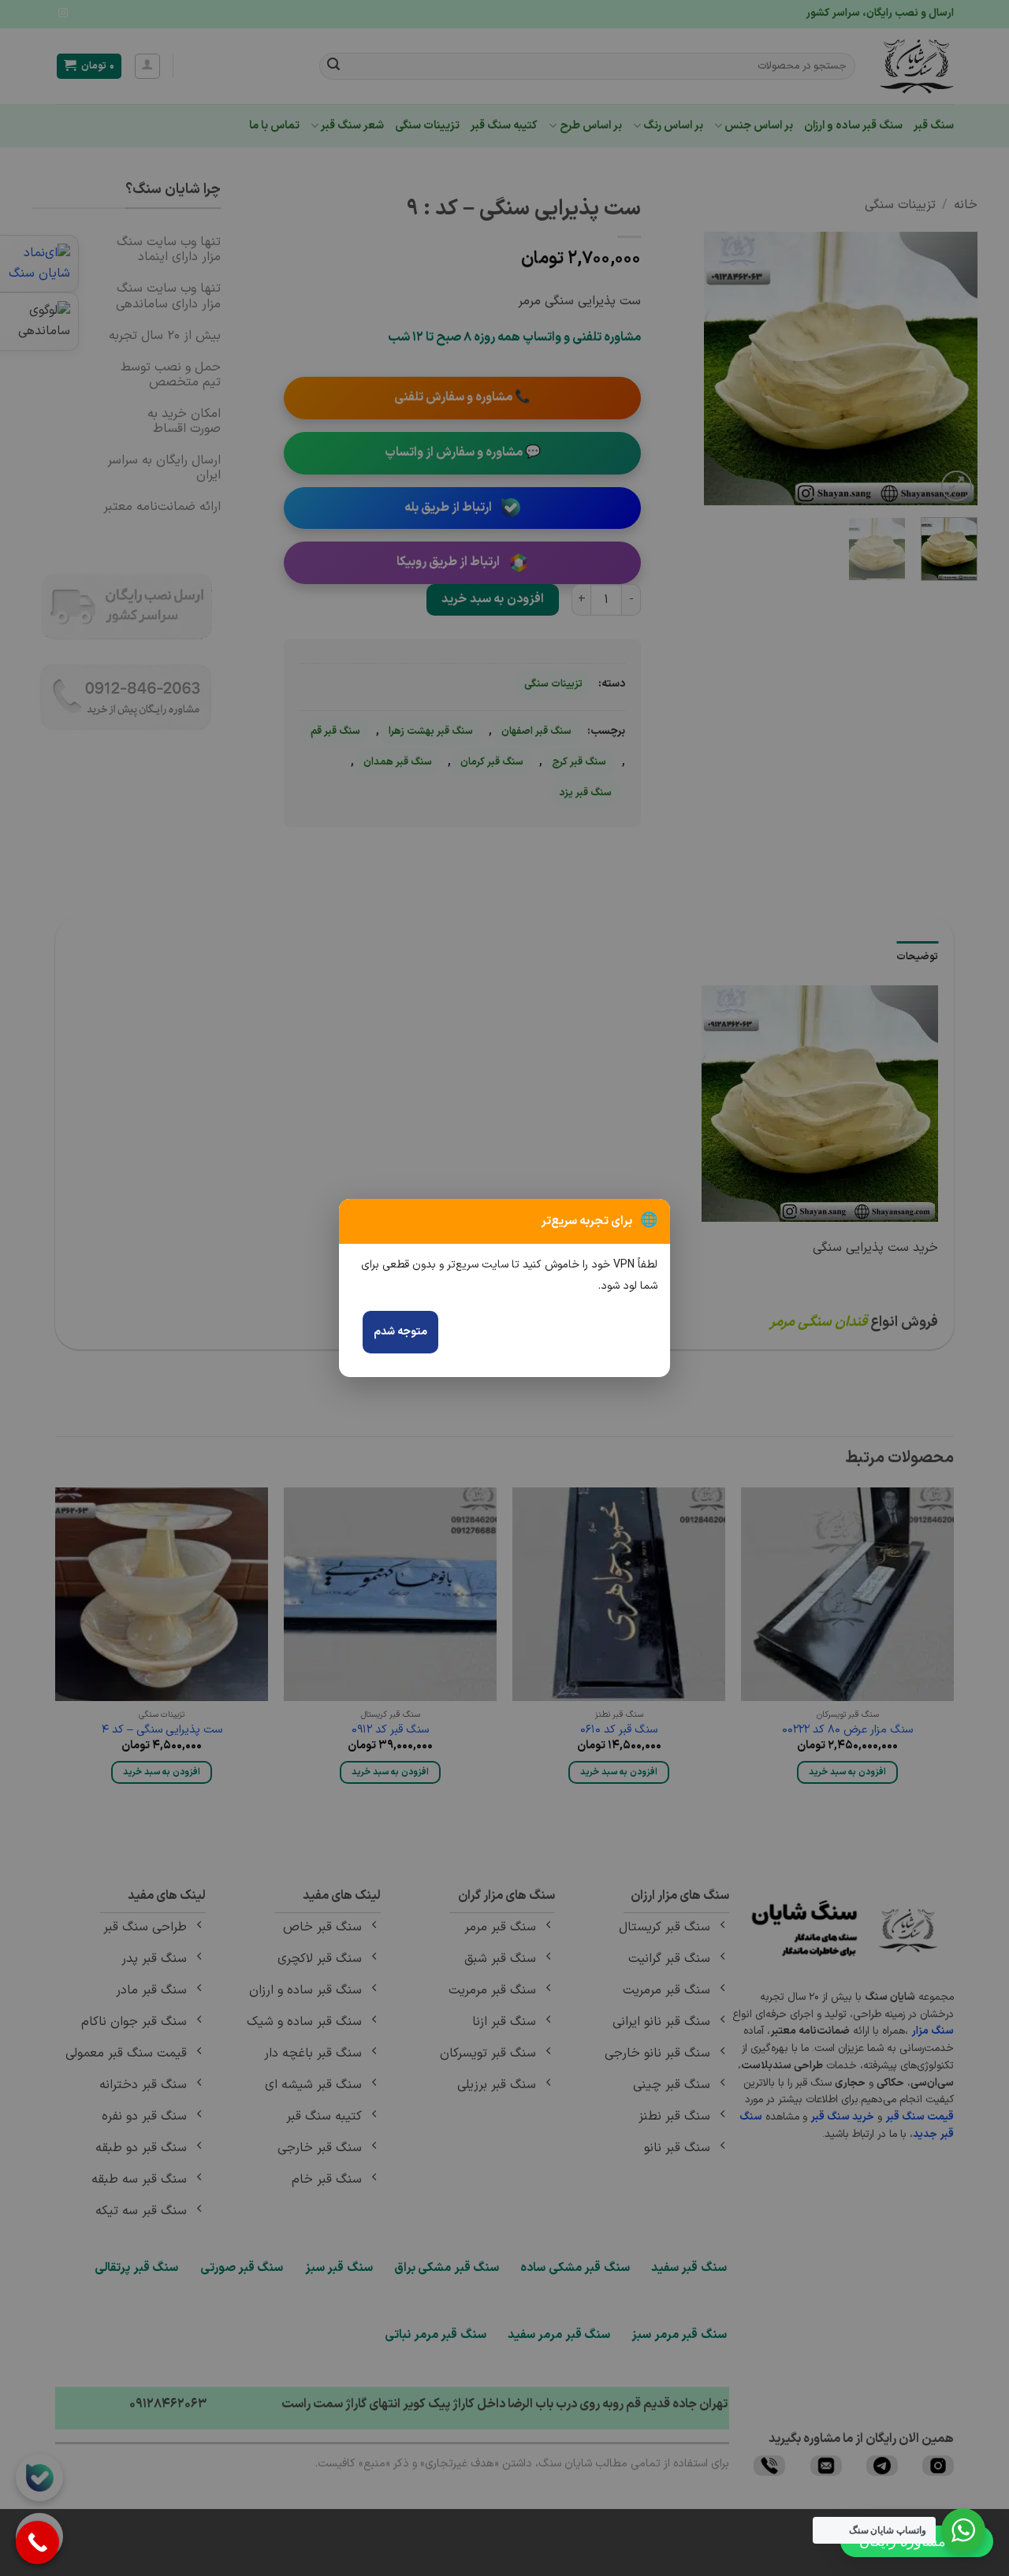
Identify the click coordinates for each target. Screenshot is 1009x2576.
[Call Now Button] (37, 2542)
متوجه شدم (400, 1332)
